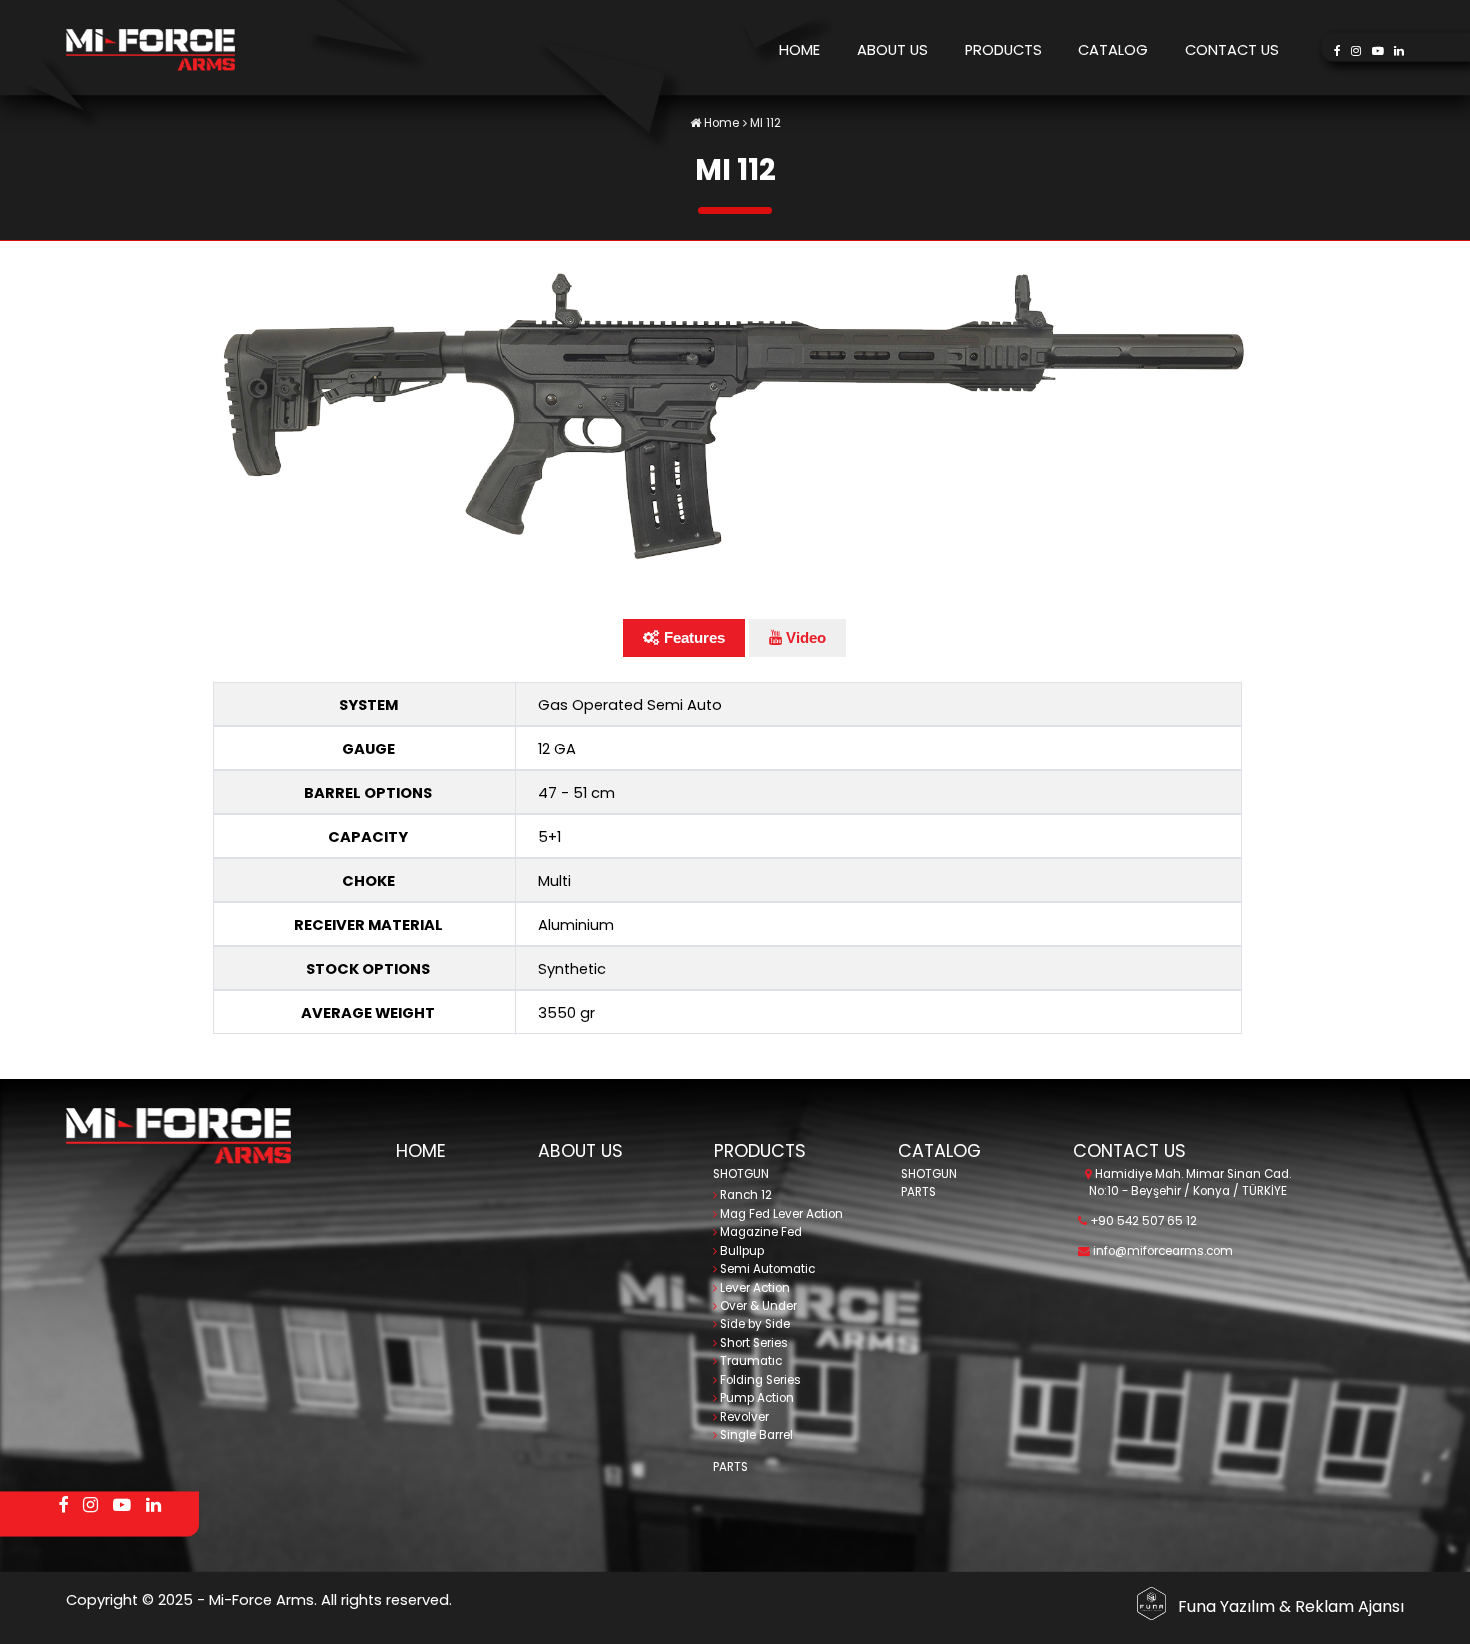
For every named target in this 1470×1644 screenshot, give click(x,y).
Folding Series (759, 1380)
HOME (799, 50)
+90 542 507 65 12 (1142, 1221)
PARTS (730, 1467)
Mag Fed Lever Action (780, 1214)
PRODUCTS (1003, 50)
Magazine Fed (759, 1232)
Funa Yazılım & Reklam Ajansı (1291, 1606)
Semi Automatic (766, 1269)
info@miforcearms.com (1161, 1251)
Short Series (752, 1343)
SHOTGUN (741, 1174)
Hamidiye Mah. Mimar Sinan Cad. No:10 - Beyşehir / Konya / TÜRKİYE (1190, 1182)
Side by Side (753, 1324)
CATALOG (1113, 50)
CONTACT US (1232, 50)
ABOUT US (892, 50)
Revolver (743, 1417)
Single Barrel (755, 1435)
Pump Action (755, 1398)
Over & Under (757, 1306)
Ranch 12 (744, 1195)
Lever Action (753, 1288)
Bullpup (740, 1251)
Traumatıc (749, 1361)
